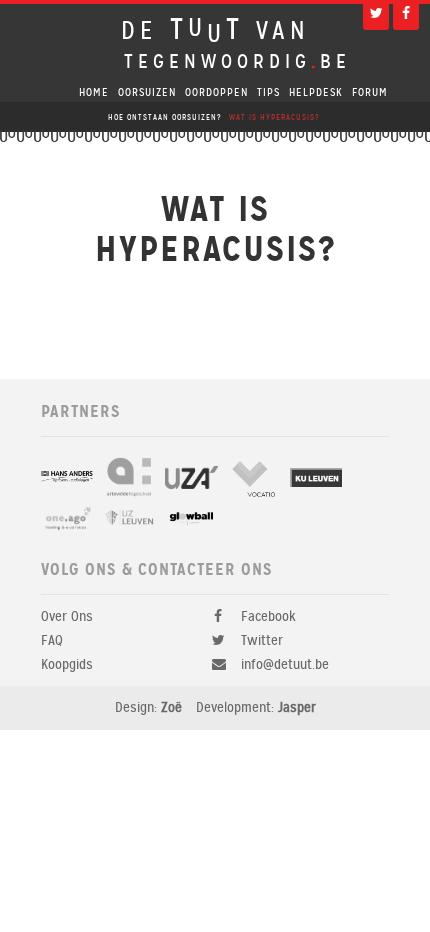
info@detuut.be (285, 664)
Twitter (262, 640)
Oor (216, 92)
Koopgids (67, 664)
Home (94, 92)
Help (316, 92)
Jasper (297, 707)
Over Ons (67, 616)
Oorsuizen (147, 92)
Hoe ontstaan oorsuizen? (164, 117)
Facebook (268, 616)
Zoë (171, 707)
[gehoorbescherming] (67, 477)
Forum (370, 92)
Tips (268, 92)
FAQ (52, 640)
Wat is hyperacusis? (274, 117)
